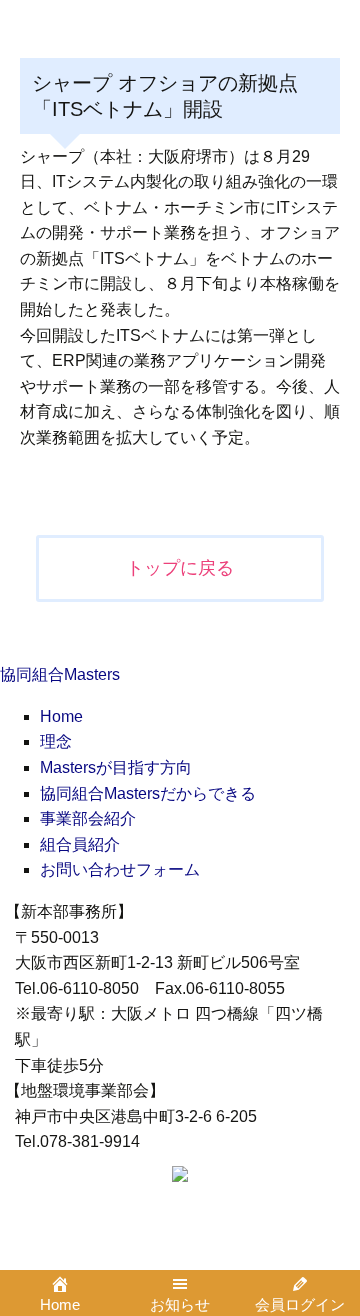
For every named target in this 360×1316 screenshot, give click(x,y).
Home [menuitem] (61, 716)
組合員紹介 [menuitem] (80, 844)
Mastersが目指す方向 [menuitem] (116, 767)
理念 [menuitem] (56, 741)
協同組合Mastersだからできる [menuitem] (148, 793)
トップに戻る (180, 568)
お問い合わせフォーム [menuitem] (120, 869)
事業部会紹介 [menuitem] (88, 818)
